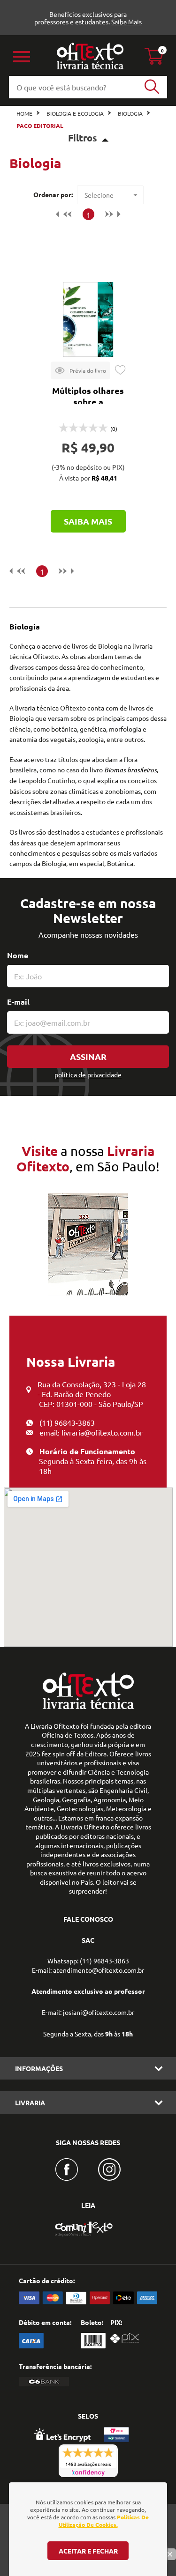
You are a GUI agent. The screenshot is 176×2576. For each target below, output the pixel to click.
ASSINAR (88, 1056)
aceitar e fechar (88, 2551)
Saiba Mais (126, 22)
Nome (18, 955)
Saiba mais (88, 521)
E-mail (18, 1002)
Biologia (130, 113)
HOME (24, 113)
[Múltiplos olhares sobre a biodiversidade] (88, 319)
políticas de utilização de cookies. (104, 2521)
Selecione (99, 195)
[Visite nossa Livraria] (88, 1707)
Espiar (80, 370)
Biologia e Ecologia (75, 113)
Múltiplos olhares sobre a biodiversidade (88, 402)
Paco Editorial (40, 126)
